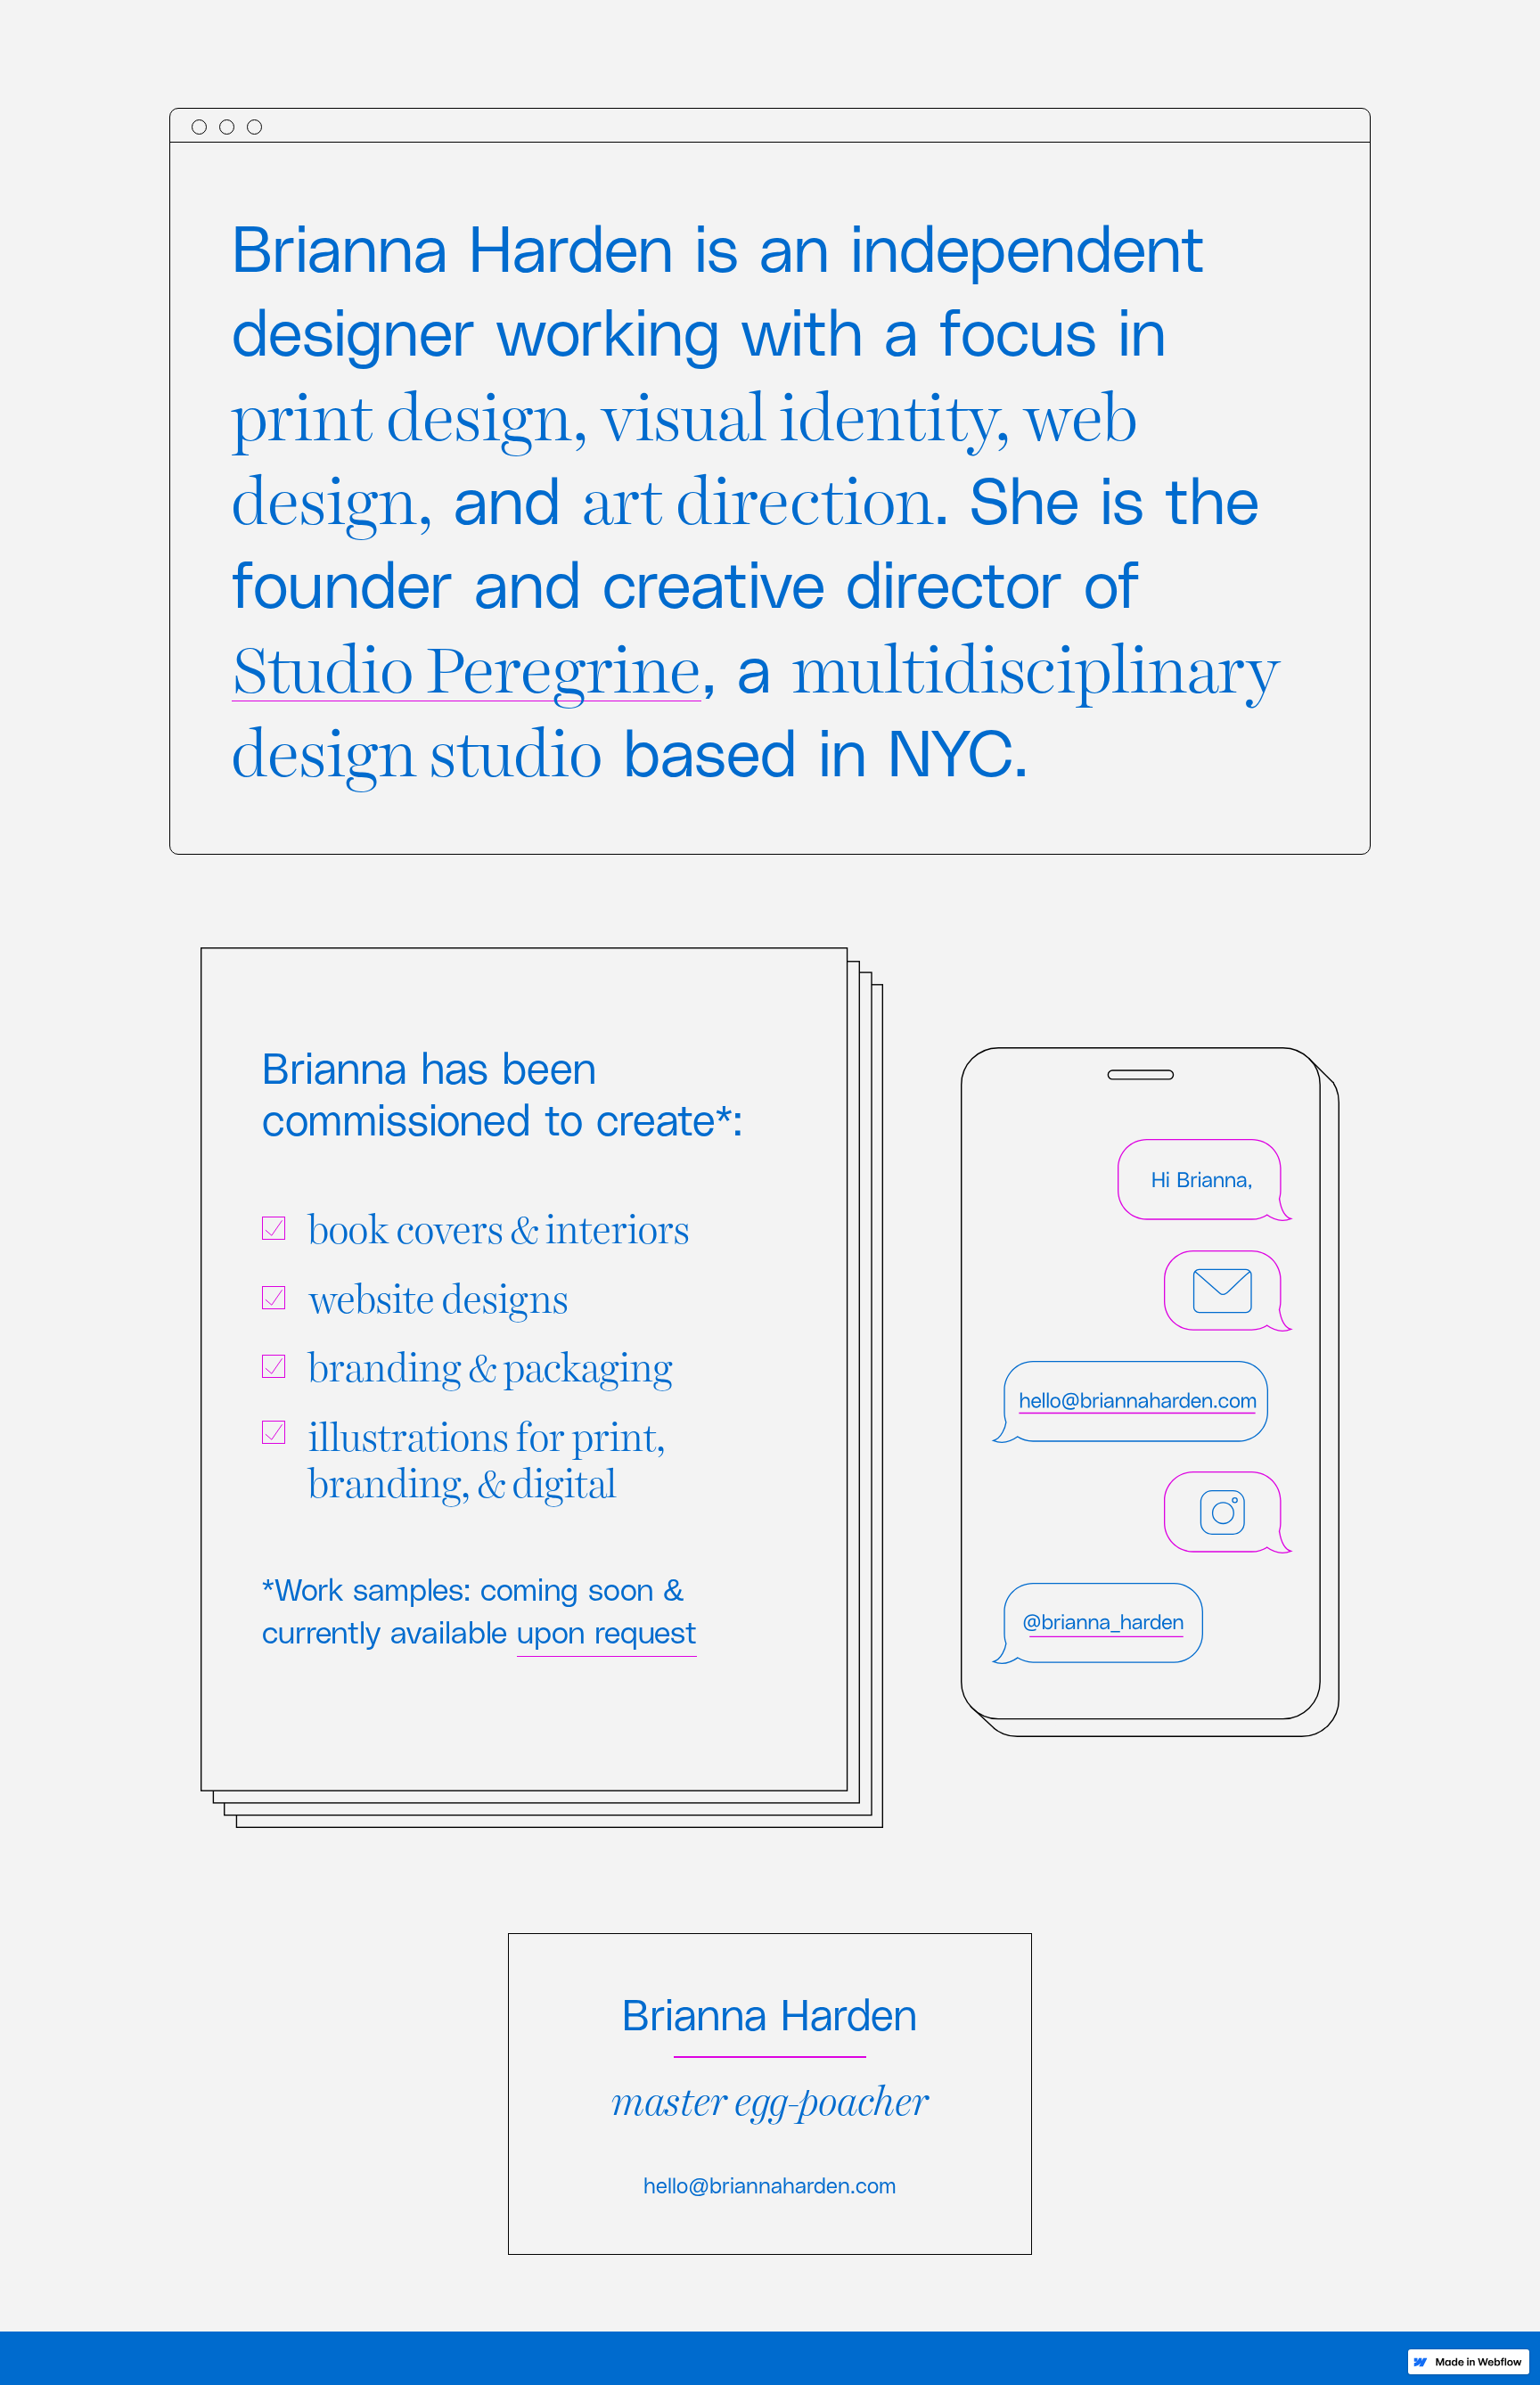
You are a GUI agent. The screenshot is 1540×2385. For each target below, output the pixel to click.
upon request (607, 1631)
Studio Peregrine (467, 663)
